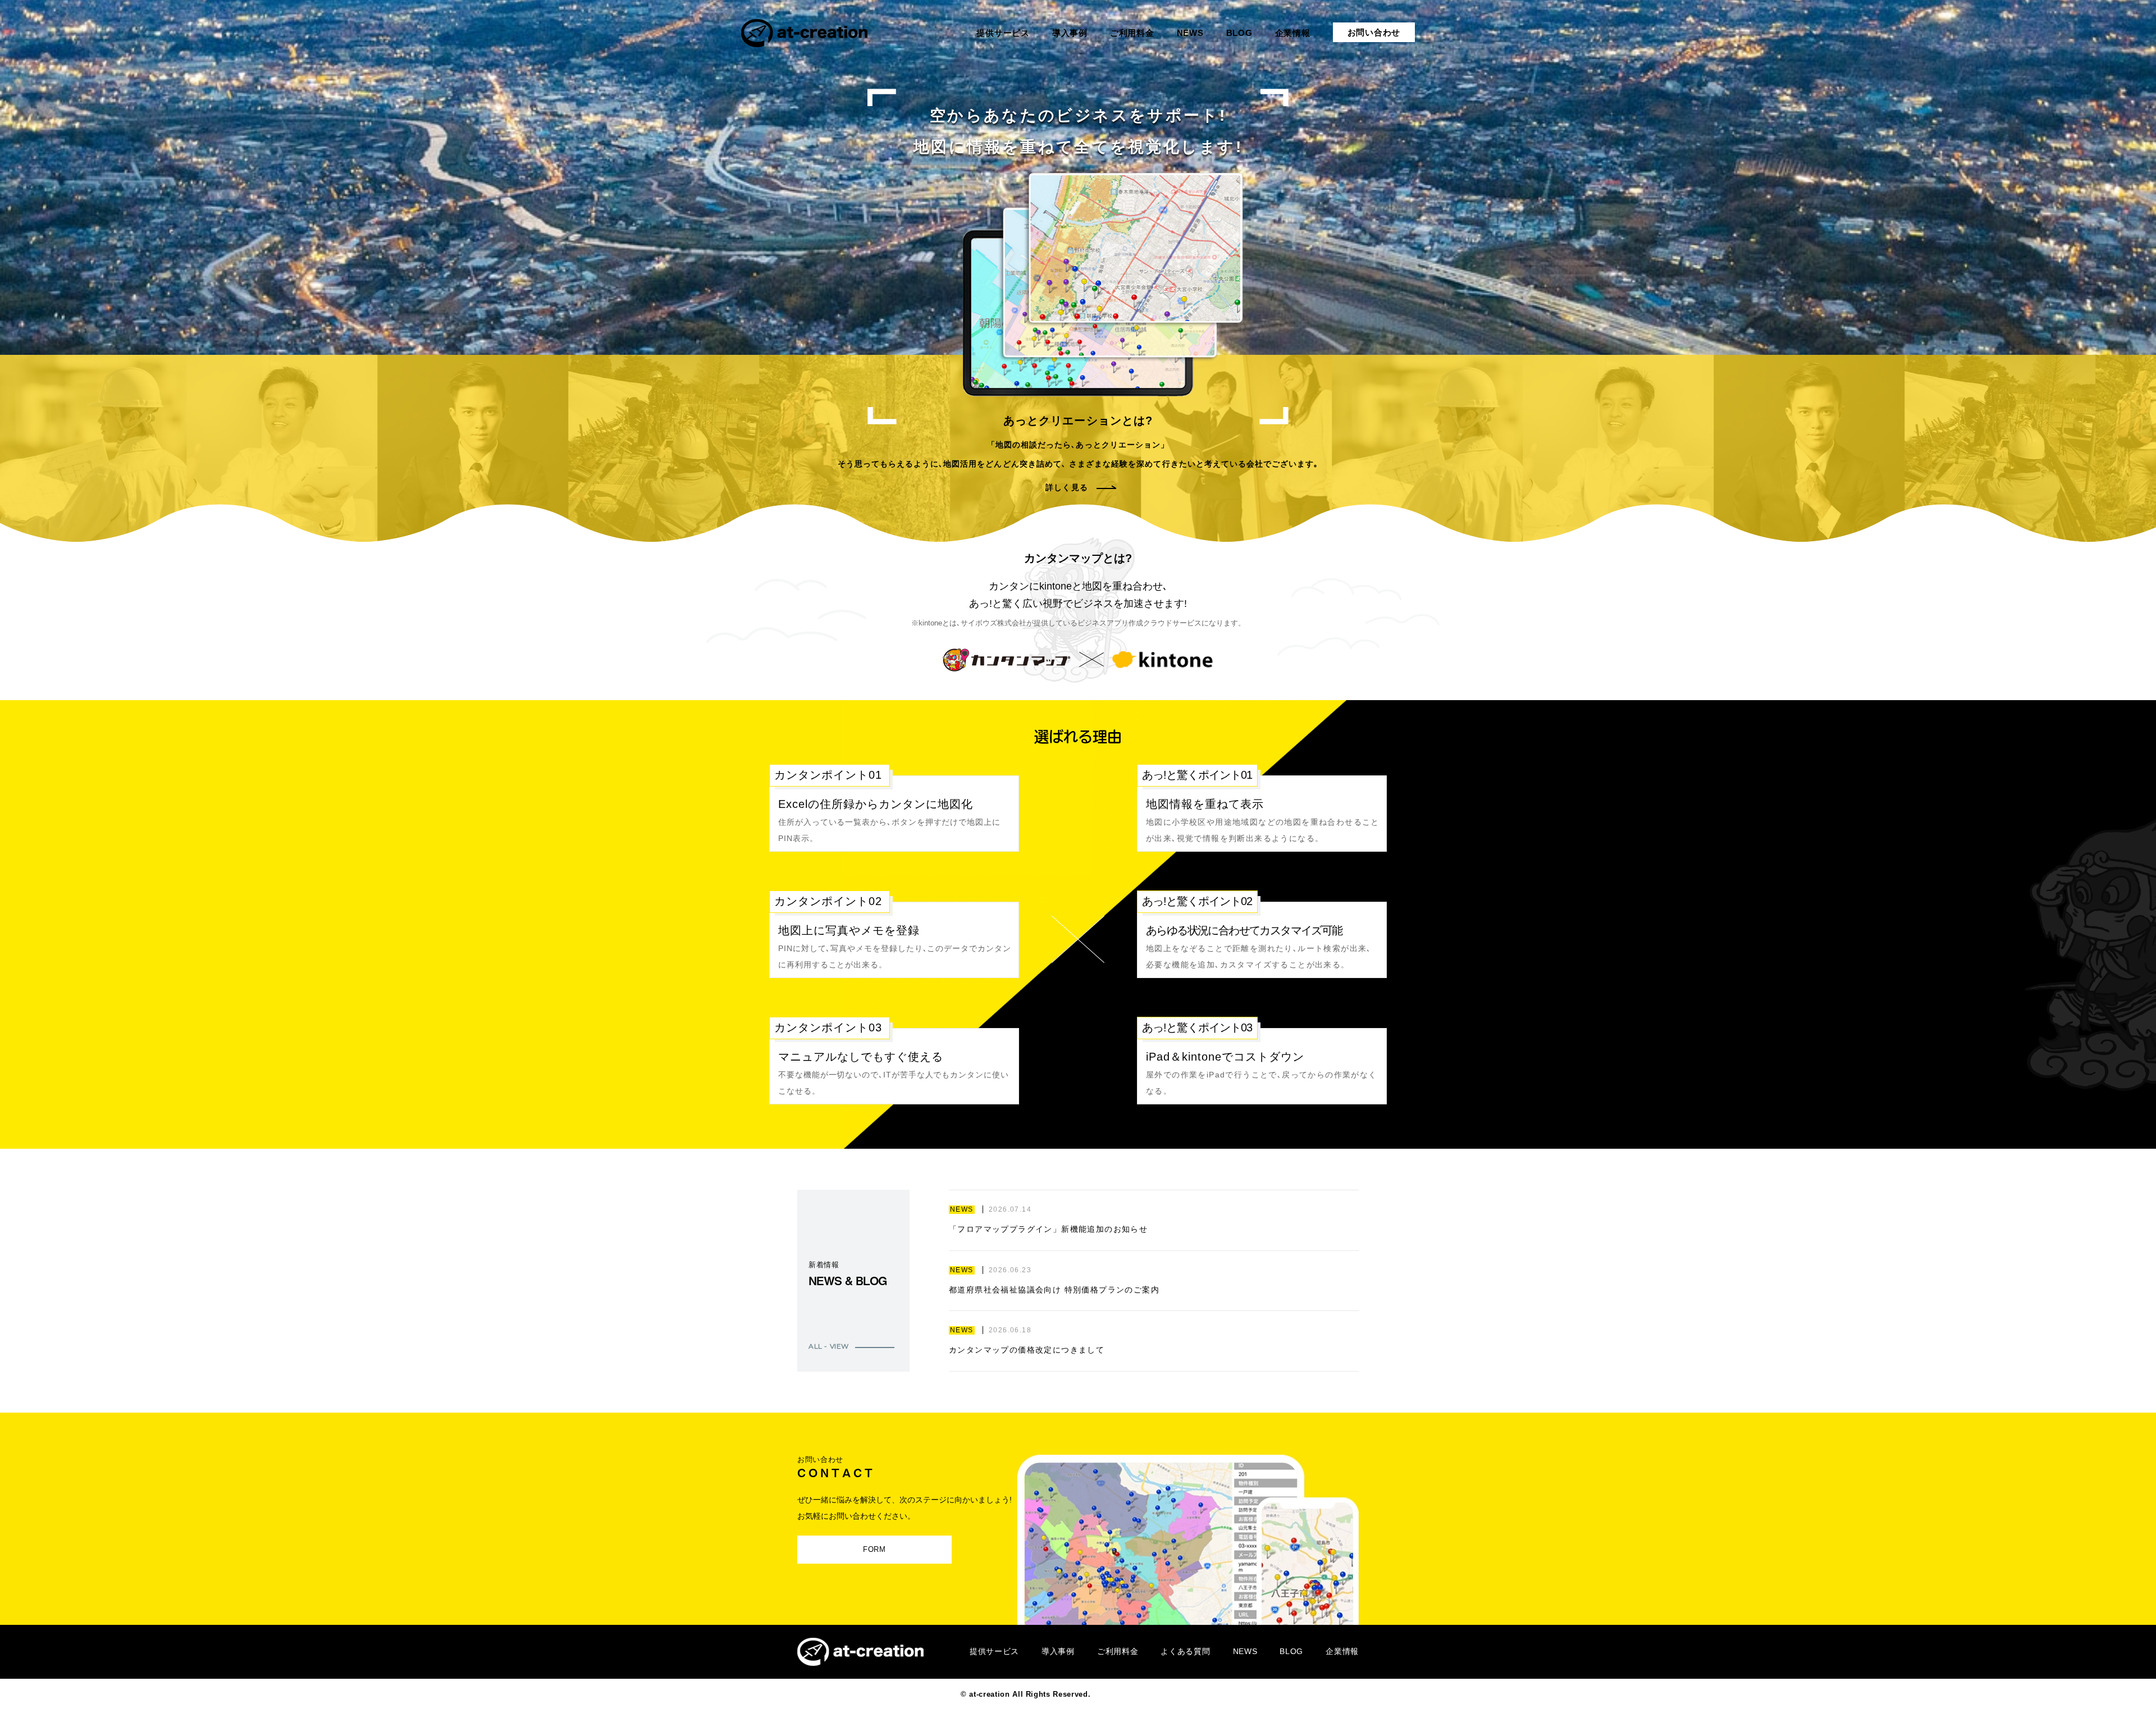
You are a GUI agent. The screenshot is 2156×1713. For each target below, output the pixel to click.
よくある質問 (1185, 1651)
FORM (874, 1549)
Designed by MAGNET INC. (1144, 1694)
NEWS (1245, 1651)
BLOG (1291, 1651)
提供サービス (994, 1651)
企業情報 (1342, 1651)
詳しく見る (1066, 487)
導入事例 (1058, 1651)
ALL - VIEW (829, 1346)
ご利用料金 (1118, 1651)
